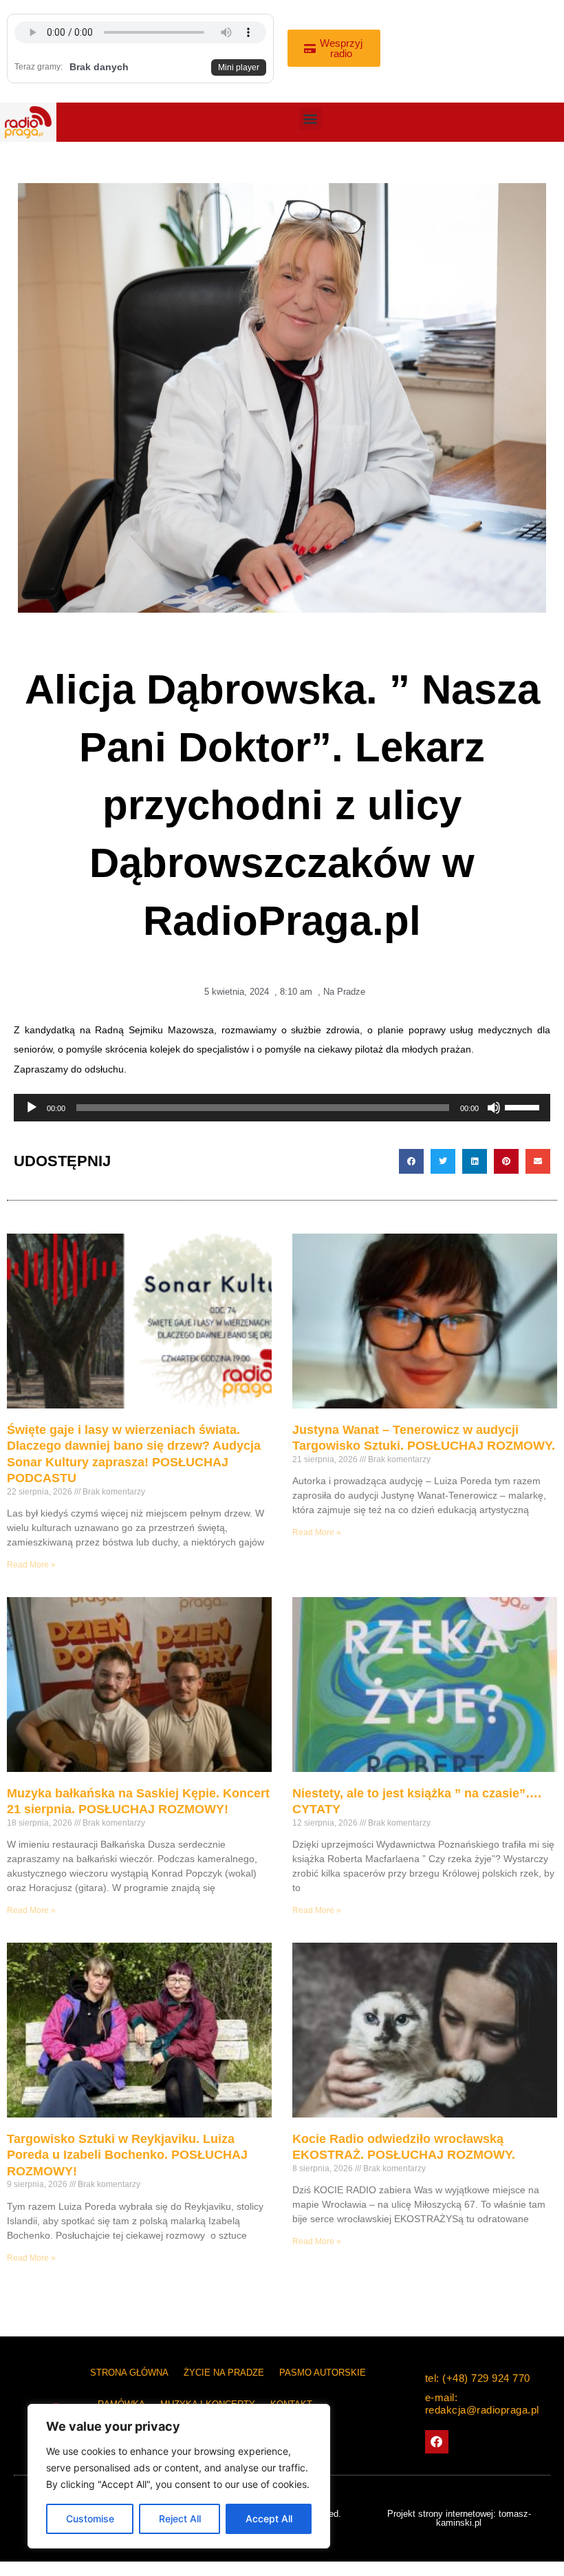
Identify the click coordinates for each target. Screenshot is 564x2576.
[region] (179, 2476)
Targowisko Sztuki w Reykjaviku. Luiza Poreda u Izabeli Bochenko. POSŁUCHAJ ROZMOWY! (127, 2155)
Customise (90, 2519)
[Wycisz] (494, 1108)
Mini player (239, 67)
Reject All (180, 2519)
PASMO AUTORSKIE (323, 2373)
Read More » (31, 1565)
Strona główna (129, 2373)
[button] (311, 119)
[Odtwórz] (32, 1108)
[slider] (524, 1106)
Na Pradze (344, 992)
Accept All (269, 2519)
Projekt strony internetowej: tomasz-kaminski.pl (459, 2518)
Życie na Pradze (224, 2373)
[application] (282, 1108)
